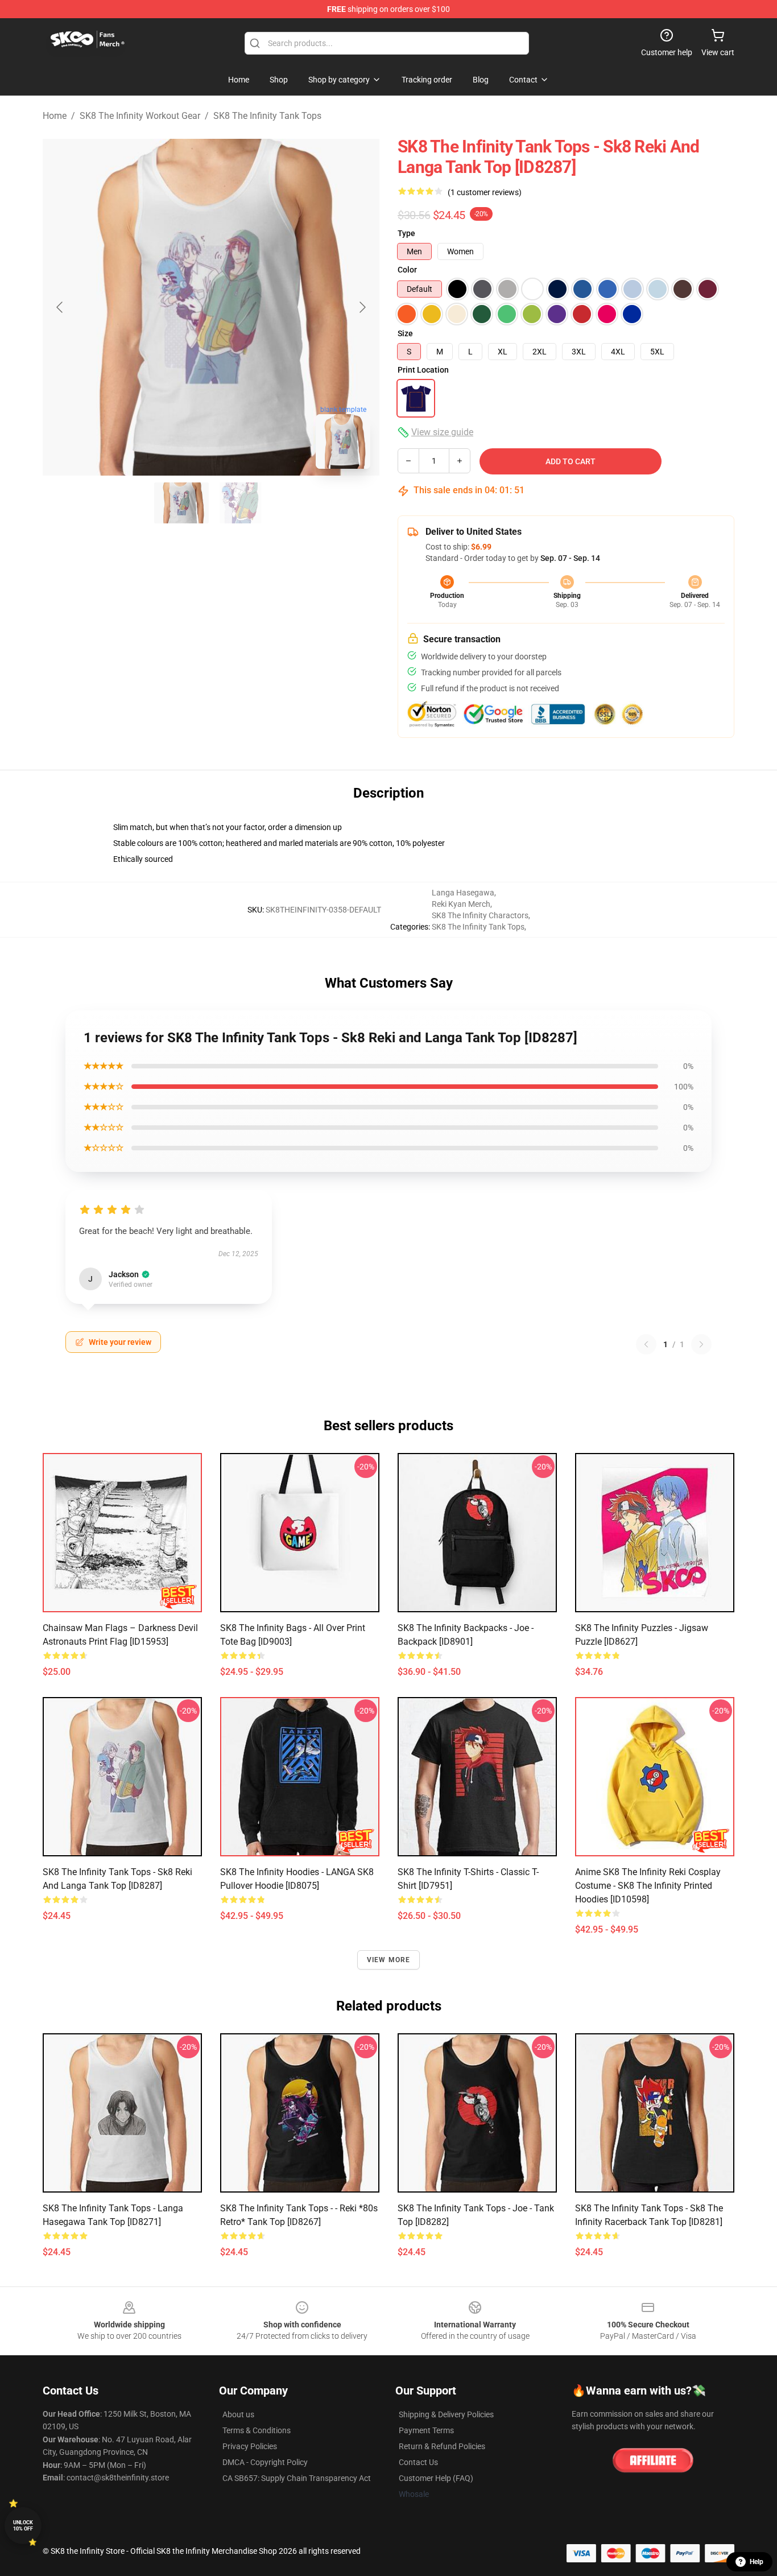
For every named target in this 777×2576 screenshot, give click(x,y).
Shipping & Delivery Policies (446, 2414)
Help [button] (757, 2562)
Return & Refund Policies (442, 2446)
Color (407, 270)
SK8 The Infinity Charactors (480, 915)
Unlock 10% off (23, 2526)
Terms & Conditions (257, 2430)
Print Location (423, 370)
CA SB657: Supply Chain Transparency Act (297, 2478)
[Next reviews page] (701, 1344)
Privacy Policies (250, 2446)
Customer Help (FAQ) (436, 2478)
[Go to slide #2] (241, 503)
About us (238, 2414)
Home (55, 116)
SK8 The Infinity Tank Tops (267, 116)
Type (406, 233)
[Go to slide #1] (181, 503)
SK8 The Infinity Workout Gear (140, 116)
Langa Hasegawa (463, 893)
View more (389, 1960)
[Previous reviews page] (646, 1344)
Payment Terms (426, 2430)
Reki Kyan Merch (461, 904)
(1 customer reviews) (485, 192)
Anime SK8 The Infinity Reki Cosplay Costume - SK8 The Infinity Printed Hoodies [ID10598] (648, 1886)
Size (405, 333)
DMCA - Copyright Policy (265, 2462)
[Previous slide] (60, 307)
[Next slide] (362, 307)
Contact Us (418, 2462)
